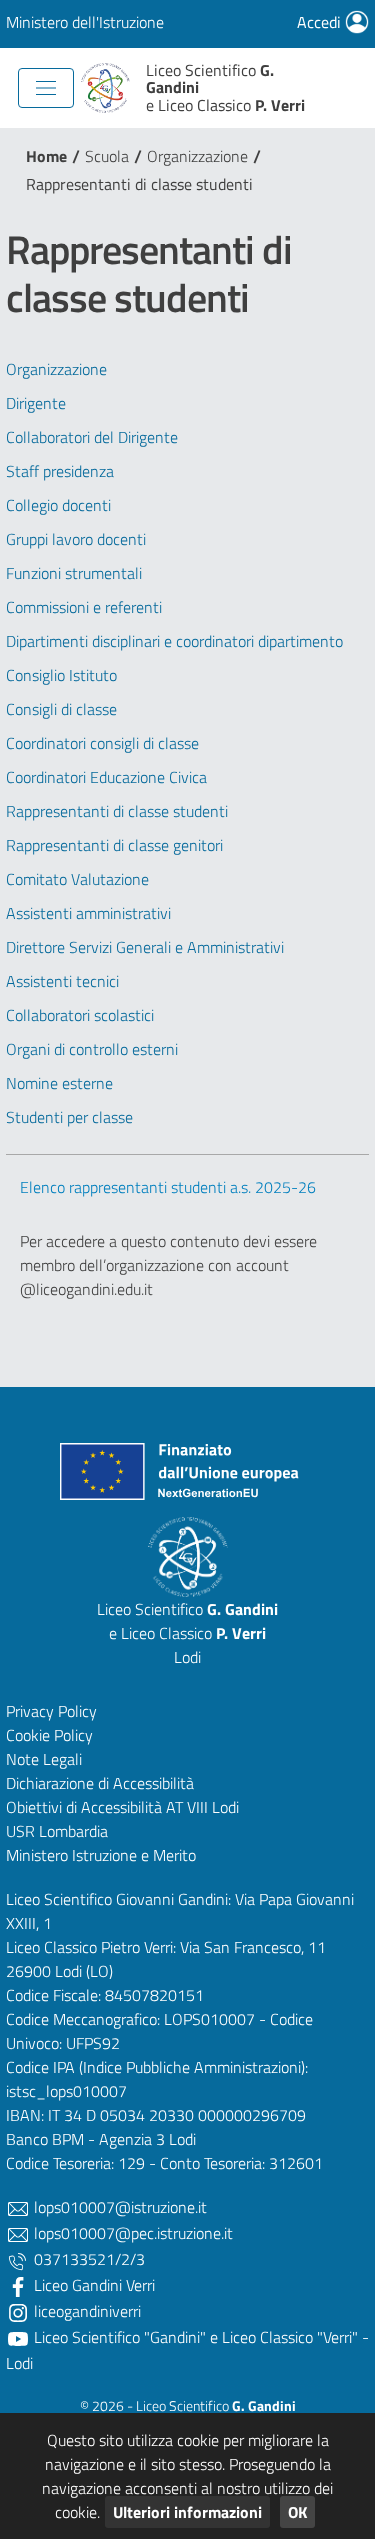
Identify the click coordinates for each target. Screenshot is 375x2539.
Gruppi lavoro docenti (76, 539)
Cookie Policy (49, 1735)
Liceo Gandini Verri (92, 2285)
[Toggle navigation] (46, 88)
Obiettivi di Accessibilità (84, 1807)
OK (297, 2512)
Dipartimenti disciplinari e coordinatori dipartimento (174, 641)
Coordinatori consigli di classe (102, 743)
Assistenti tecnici (62, 981)
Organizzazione (197, 156)
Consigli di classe (61, 709)
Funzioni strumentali (74, 573)
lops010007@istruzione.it (118, 2207)
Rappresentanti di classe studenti (117, 811)
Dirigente (36, 403)
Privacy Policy (51, 1711)
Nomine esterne (59, 1083)
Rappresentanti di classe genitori (114, 845)
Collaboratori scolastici (80, 1015)
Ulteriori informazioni (187, 2512)
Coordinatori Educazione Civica (106, 777)
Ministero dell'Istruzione (85, 22)
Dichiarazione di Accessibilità (100, 1783)
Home (46, 156)
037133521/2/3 (87, 2259)
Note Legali (44, 1759)
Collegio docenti (58, 505)
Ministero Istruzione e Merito (101, 1855)
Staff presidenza (60, 471)
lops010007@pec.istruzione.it (131, 2233)
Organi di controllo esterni (92, 1049)
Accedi (321, 22)
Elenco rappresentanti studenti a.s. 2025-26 (168, 1187)
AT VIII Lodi (202, 1807)
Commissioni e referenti (84, 607)
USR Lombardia (57, 1831)
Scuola (107, 156)
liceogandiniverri (85, 2311)
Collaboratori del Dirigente (92, 437)
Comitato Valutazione (77, 879)
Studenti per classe (69, 1117)
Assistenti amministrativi (88, 913)
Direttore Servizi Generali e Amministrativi (145, 947)
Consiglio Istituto (61, 675)
